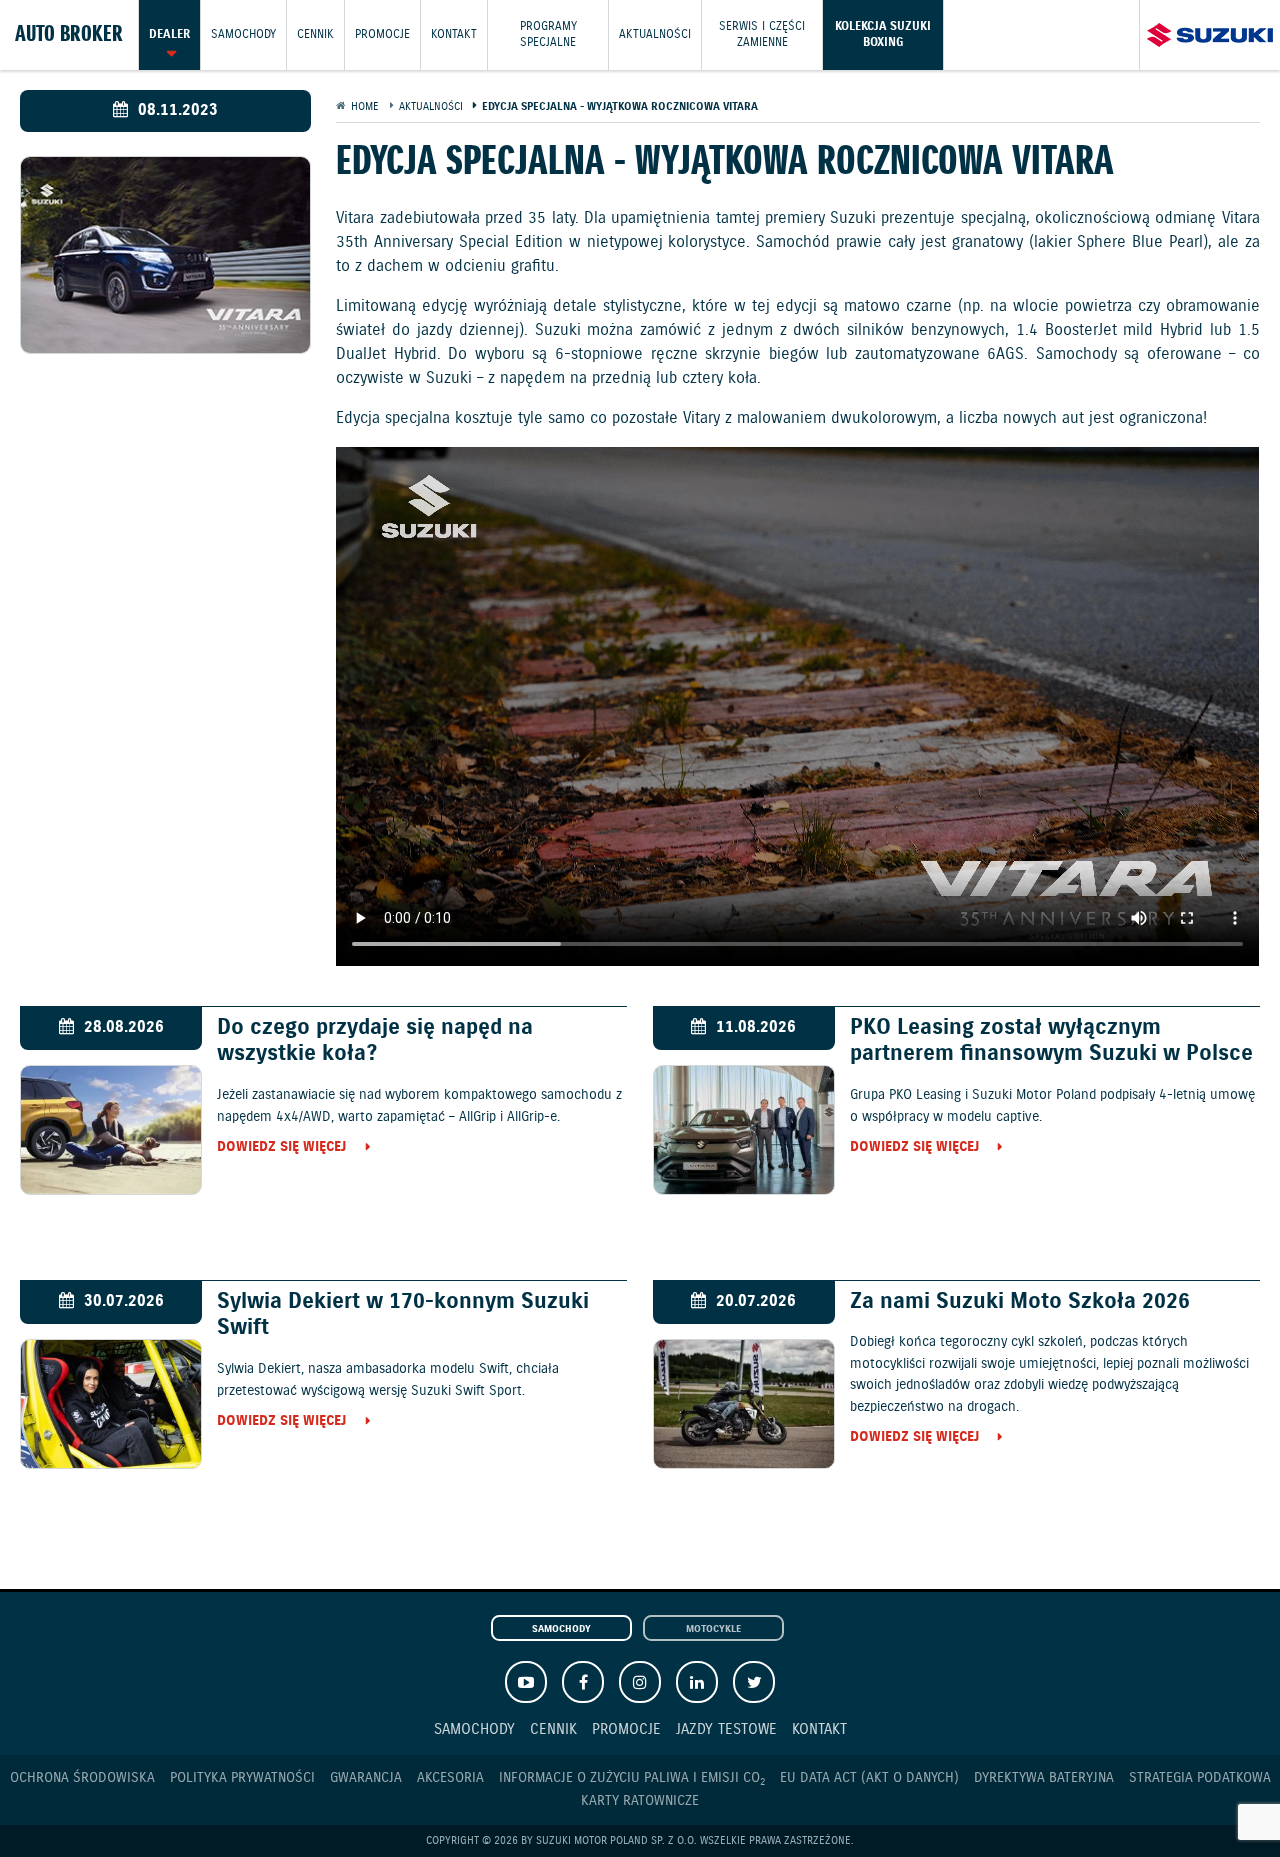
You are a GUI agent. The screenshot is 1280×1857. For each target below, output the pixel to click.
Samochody (243, 34)
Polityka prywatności (242, 1778)
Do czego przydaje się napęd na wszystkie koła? (375, 1041)
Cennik (315, 34)
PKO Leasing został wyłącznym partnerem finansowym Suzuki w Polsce (1051, 1041)
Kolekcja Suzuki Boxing (883, 34)
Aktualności (655, 34)
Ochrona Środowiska (82, 1778)
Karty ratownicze (640, 1801)
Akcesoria (450, 1778)
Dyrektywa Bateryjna (1044, 1778)
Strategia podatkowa (1200, 1778)
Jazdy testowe (726, 1729)
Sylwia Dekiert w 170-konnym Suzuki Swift (403, 1315)
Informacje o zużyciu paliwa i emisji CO (632, 1778)
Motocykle (713, 1629)
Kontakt (454, 34)
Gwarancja (366, 1778)
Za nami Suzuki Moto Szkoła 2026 (1020, 1301)
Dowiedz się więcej (281, 1148)
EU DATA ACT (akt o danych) (869, 1778)
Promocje (382, 34)
